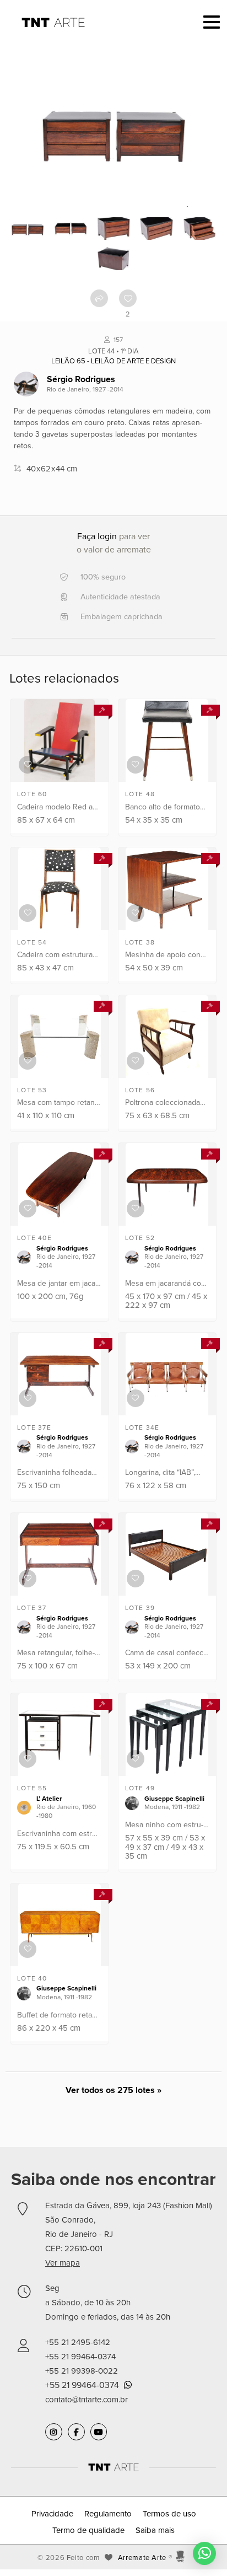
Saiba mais (155, 2530)
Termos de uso (169, 2514)
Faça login (97, 536)
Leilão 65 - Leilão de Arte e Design (113, 361)
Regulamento (108, 2514)
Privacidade (52, 2514)
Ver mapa (63, 2263)
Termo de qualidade (88, 2530)
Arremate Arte (142, 2558)
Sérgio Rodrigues (81, 379)
